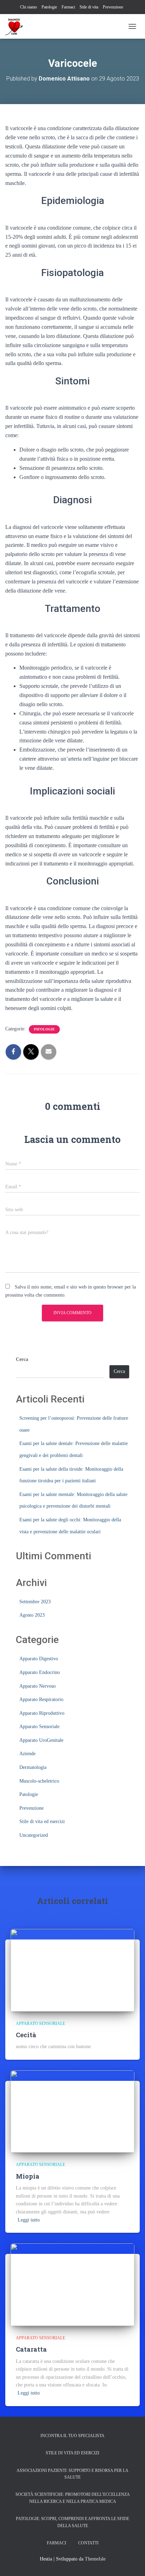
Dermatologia (33, 1767)
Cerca (22, 1359)
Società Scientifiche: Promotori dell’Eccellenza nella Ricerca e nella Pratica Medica (73, 2498)
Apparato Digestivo (39, 1659)
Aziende (27, 1754)
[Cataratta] (72, 2284)
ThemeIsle (95, 2559)
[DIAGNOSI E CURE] (17, 26)
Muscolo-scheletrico (39, 1781)
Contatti (88, 2543)
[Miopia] (72, 2111)
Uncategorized (34, 1835)
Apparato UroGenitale (41, 1740)
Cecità (26, 2035)
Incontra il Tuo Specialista (72, 2436)
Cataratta (31, 2349)
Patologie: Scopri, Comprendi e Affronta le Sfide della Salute (72, 2522)
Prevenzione (113, 7)
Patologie (49, 7)
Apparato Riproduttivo (42, 1713)
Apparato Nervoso (37, 1686)
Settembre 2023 (35, 1602)
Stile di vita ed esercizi (42, 1821)
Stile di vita (89, 7)
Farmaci (68, 7)
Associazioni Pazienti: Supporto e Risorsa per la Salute (72, 2474)
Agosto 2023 (32, 1615)
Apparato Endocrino (40, 1672)
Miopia (28, 2176)
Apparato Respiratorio (41, 1699)
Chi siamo (29, 7)
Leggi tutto (29, 2220)
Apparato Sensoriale (39, 1727)
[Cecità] (72, 1970)
